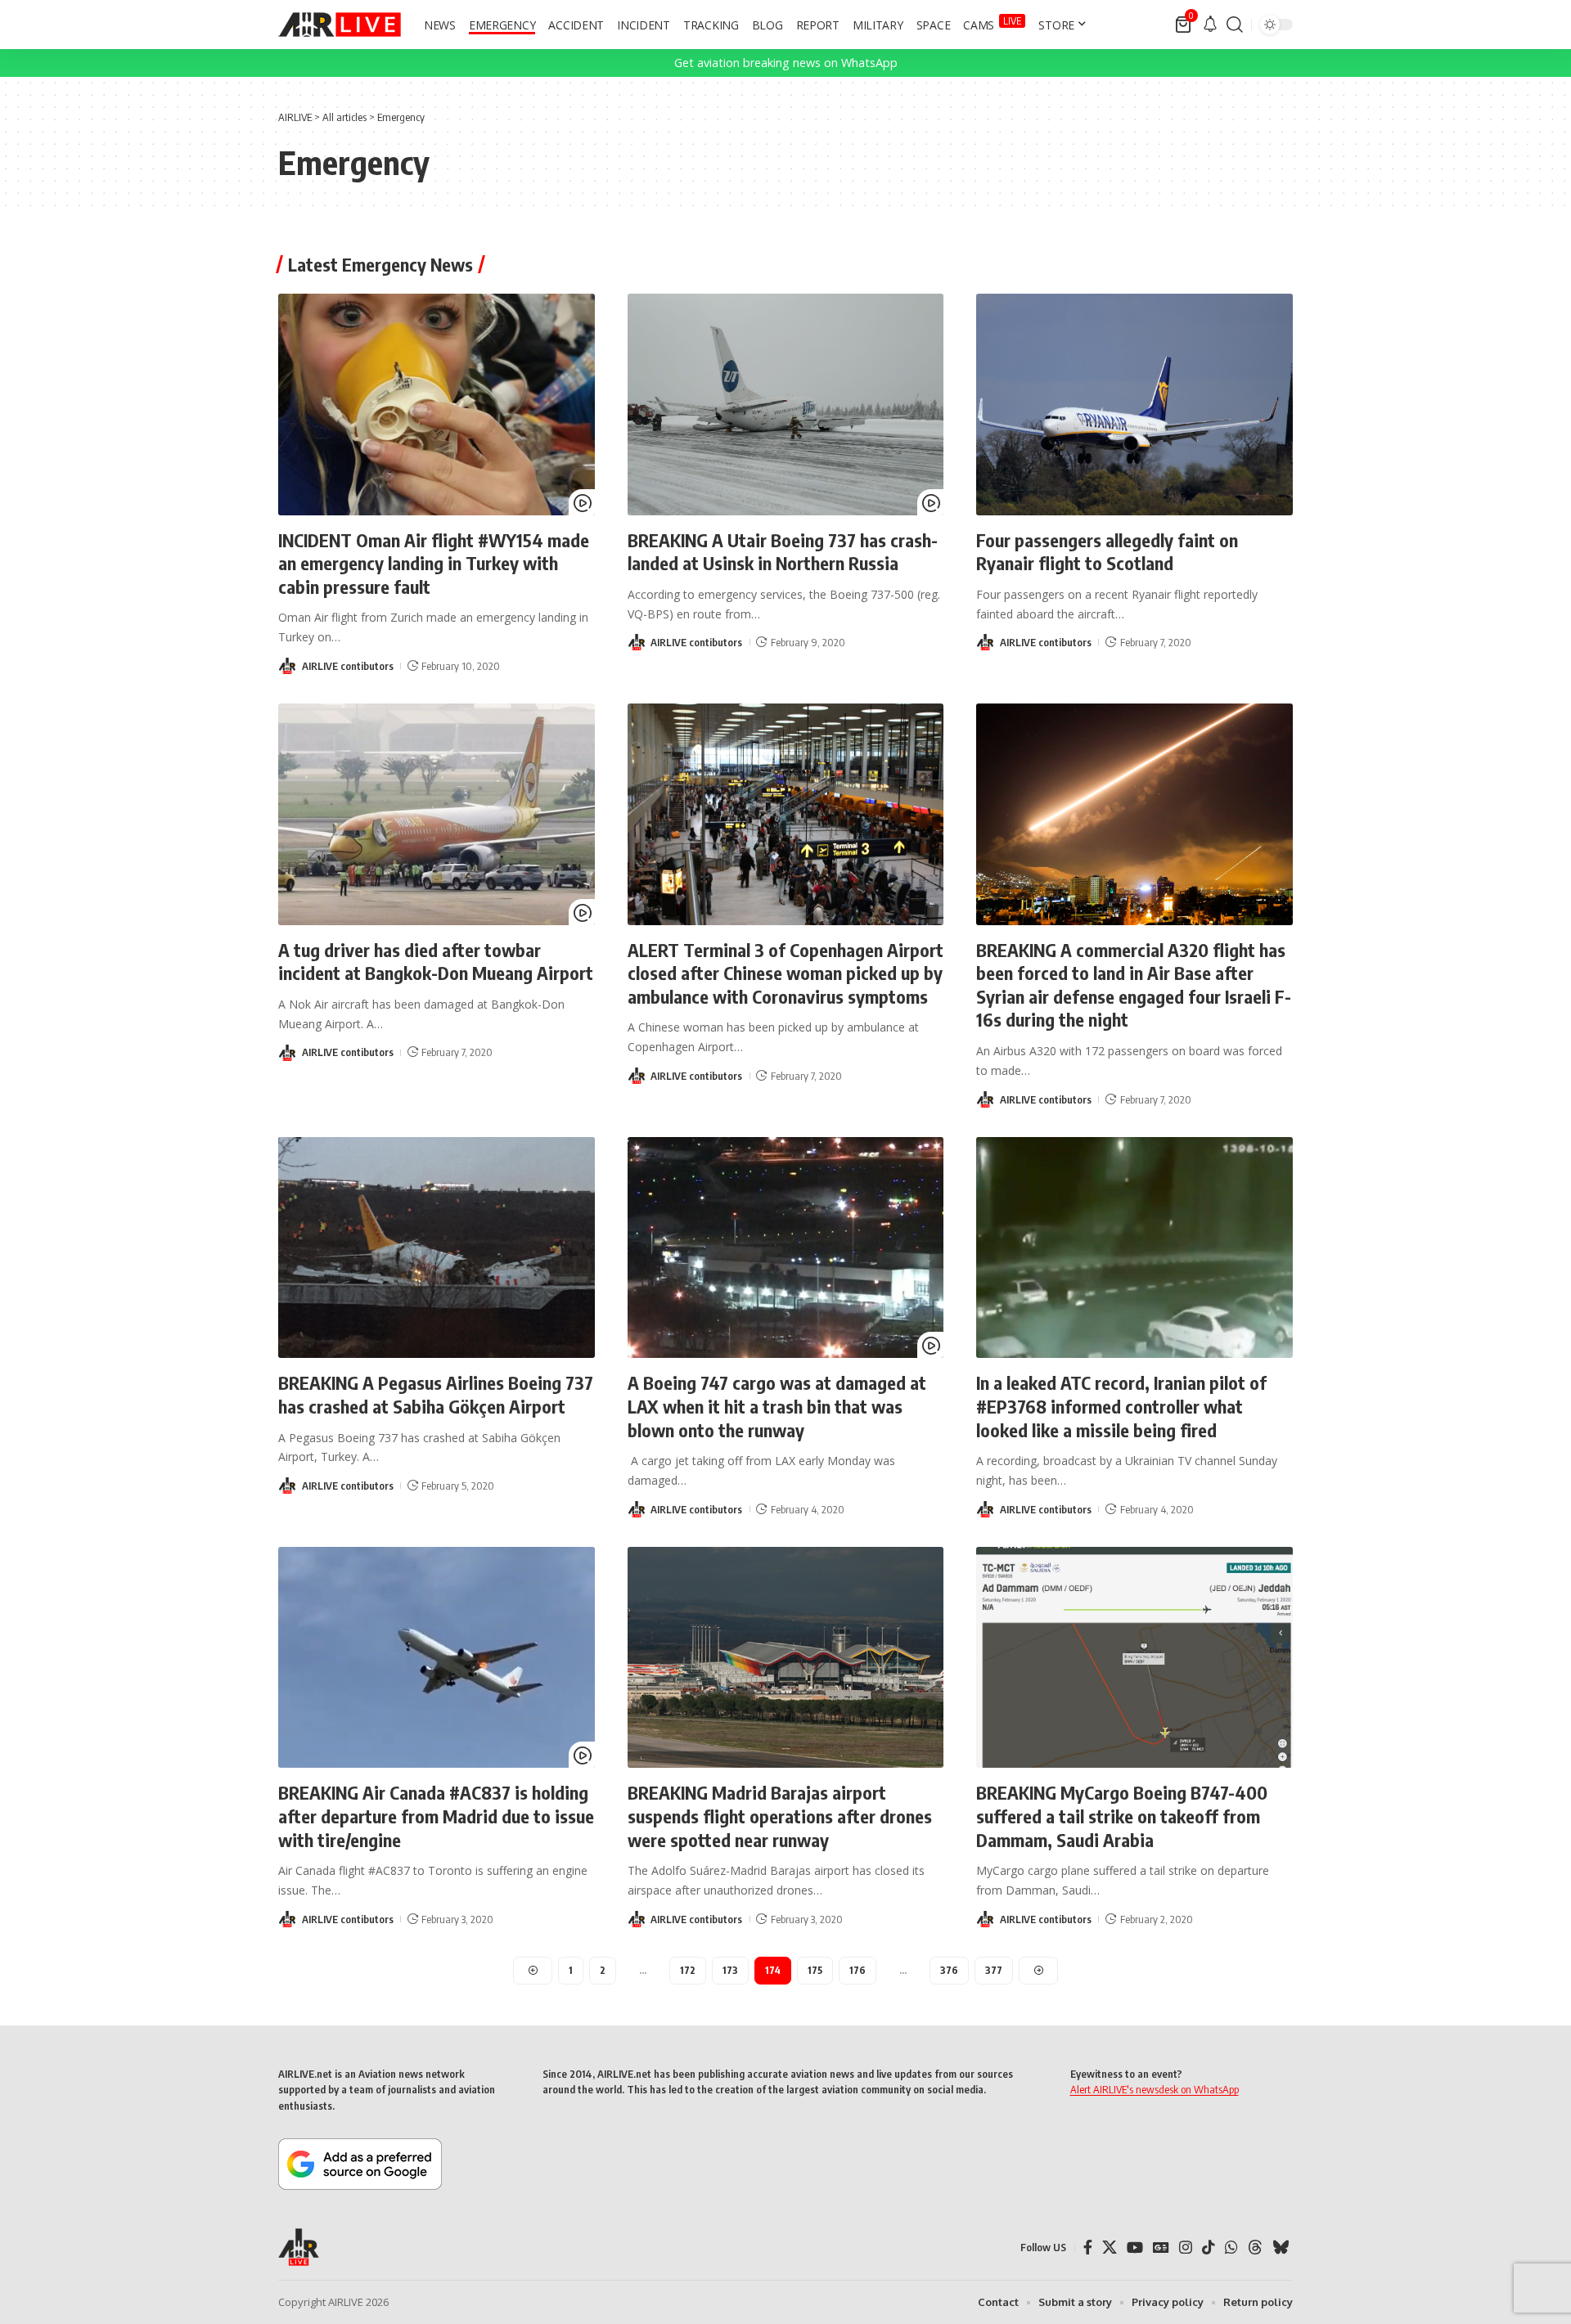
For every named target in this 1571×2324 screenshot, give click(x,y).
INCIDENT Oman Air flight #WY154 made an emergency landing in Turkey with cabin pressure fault (434, 563)
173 (730, 1970)
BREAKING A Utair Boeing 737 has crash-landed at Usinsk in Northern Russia (783, 552)
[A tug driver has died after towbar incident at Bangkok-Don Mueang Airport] (437, 814)
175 (815, 1970)
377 (994, 1970)
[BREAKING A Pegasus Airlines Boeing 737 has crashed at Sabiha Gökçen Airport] (437, 1248)
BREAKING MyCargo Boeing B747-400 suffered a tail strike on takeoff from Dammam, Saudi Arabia (1122, 1816)
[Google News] (1161, 2248)
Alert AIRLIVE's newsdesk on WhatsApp (1155, 2089)
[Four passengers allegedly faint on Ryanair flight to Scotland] (1134, 405)
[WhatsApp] (1231, 2248)
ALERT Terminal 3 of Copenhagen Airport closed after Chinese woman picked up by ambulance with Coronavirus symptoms (785, 973)
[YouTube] (1135, 2248)
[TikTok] (1209, 2248)
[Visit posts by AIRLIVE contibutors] (287, 666)
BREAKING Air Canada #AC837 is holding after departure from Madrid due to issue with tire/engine (436, 1816)
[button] (1235, 25)
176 (858, 1970)
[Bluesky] (1281, 2248)
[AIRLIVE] (340, 25)
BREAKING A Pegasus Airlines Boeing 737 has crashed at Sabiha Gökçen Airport (436, 1394)
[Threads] (1255, 2248)
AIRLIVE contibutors (348, 666)
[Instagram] (1186, 2248)
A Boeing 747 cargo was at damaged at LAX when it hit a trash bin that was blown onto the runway (777, 1406)
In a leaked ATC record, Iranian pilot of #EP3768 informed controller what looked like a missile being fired (1121, 1406)
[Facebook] (1088, 2248)
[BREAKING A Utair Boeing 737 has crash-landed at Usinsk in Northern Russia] (786, 405)
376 (949, 1970)
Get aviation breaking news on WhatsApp (786, 63)
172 (688, 1970)
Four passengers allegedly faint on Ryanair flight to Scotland (1107, 552)
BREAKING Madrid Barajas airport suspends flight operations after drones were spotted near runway (780, 1816)
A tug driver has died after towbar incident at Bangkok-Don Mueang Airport (436, 962)
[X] (1110, 2248)
